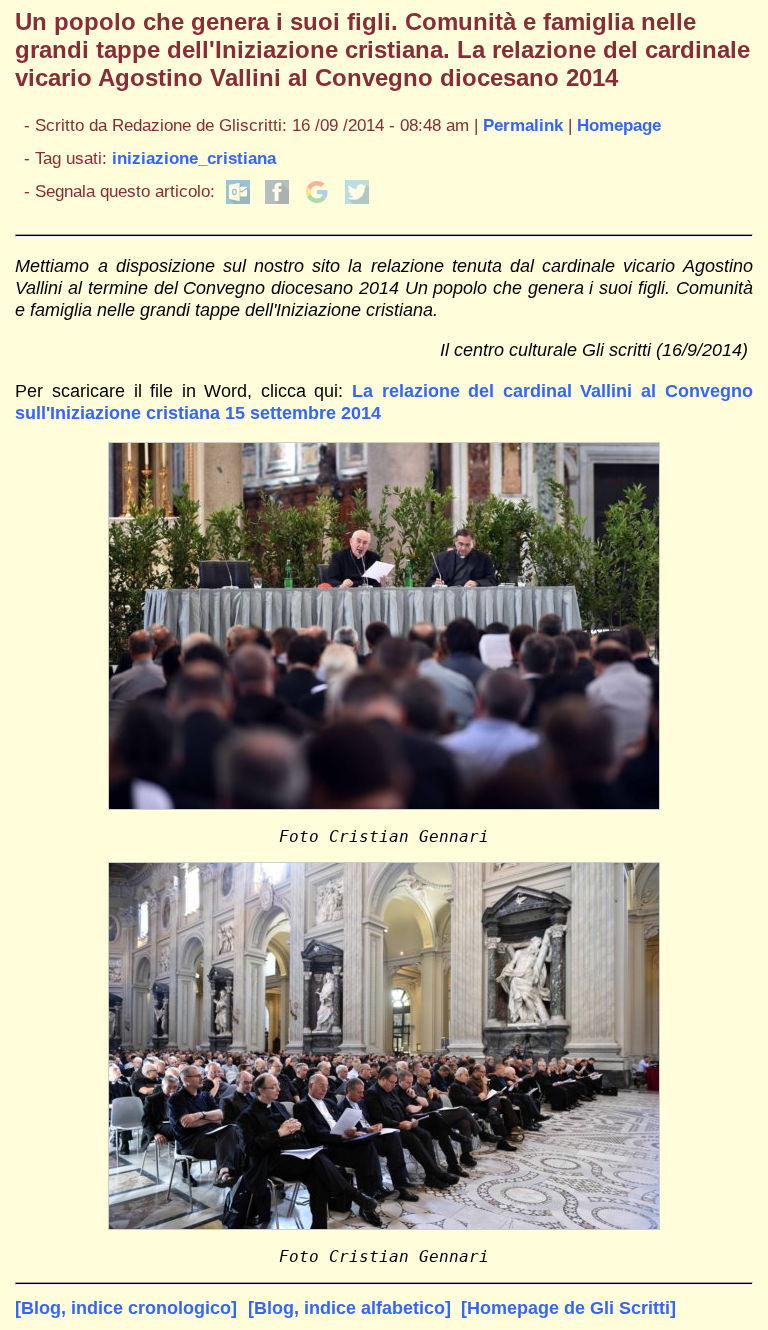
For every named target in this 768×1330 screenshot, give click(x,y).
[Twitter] (357, 198)
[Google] (317, 198)
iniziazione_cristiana (194, 158)
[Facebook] (277, 198)
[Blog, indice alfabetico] (349, 1307)
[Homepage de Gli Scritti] (568, 1307)
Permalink (523, 125)
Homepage (619, 125)
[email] (238, 198)
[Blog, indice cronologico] (126, 1307)
